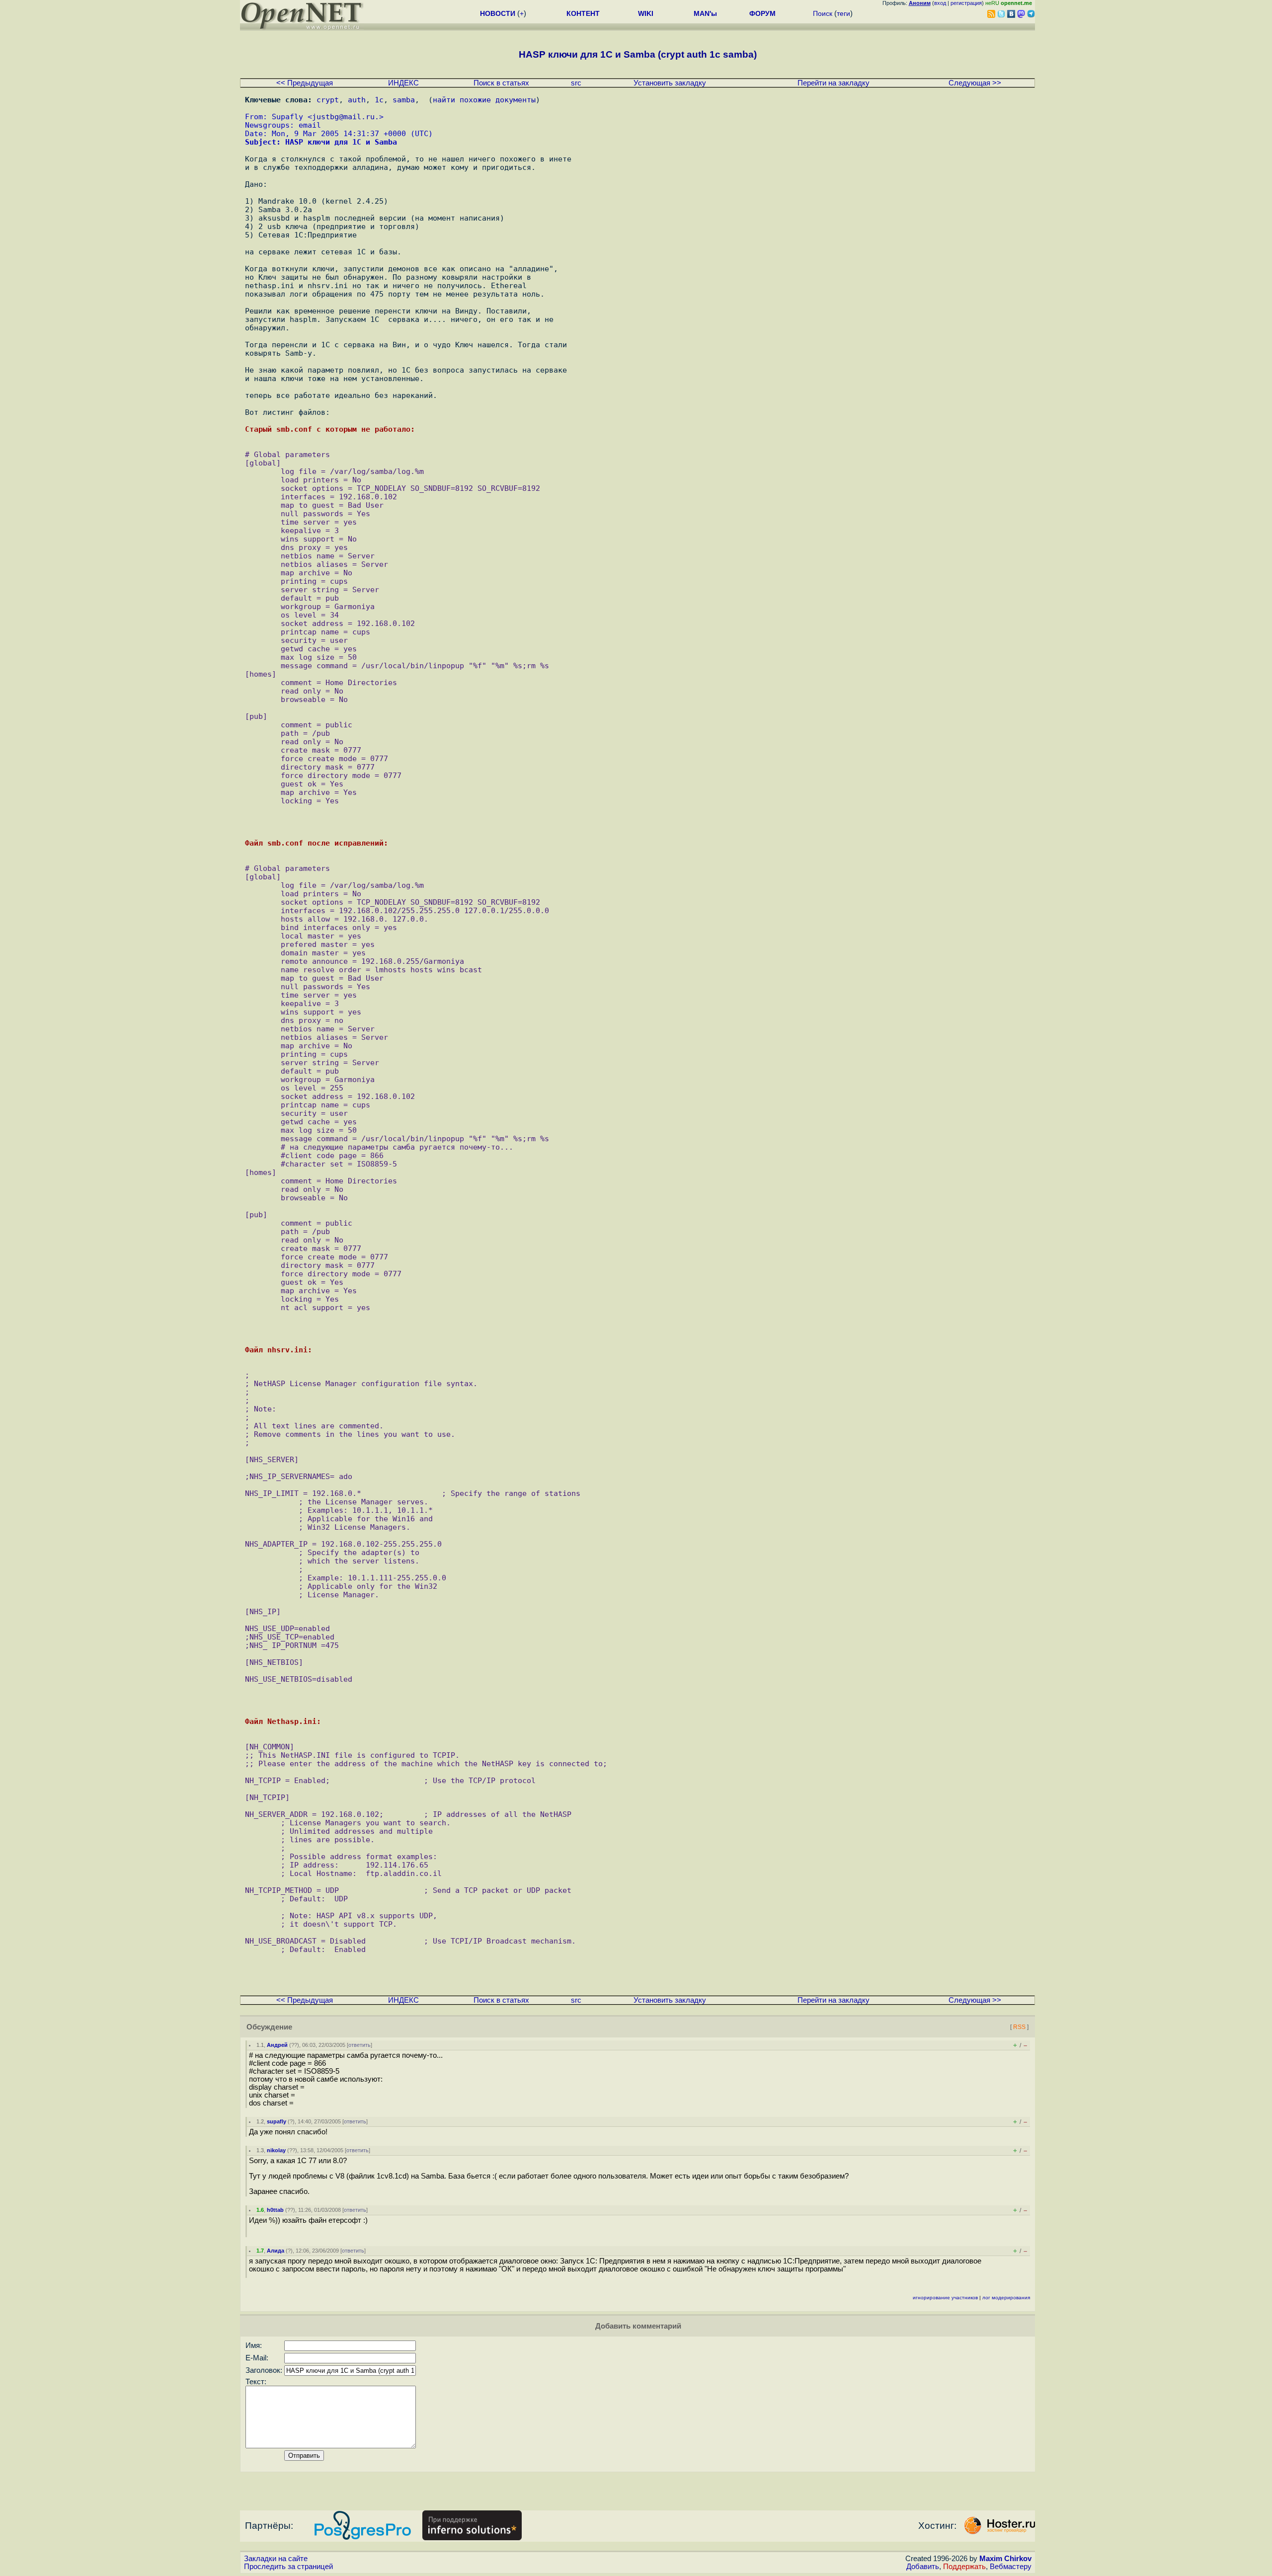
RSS (1019, 2027)
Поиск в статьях (501, 83)
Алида (276, 2251)
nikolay (276, 2150)
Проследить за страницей (288, 2567)
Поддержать (964, 2567)
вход (940, 3)
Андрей (277, 2045)
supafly (277, 2121)
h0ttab (275, 2210)
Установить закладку (670, 83)
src (576, 83)
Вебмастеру (1011, 2567)
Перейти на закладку (834, 83)
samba (404, 100)
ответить (359, 2045)
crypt (328, 100)
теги (843, 13)
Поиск (823, 13)
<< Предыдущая (305, 83)
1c (379, 100)
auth (357, 100)
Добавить (923, 2567)
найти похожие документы (484, 100)
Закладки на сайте (276, 2559)
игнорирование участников (945, 2298)
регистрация (966, 3)
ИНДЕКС (403, 83)
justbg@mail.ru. (346, 117)
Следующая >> (975, 83)
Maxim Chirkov (1005, 2559)
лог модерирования (1006, 2298)
